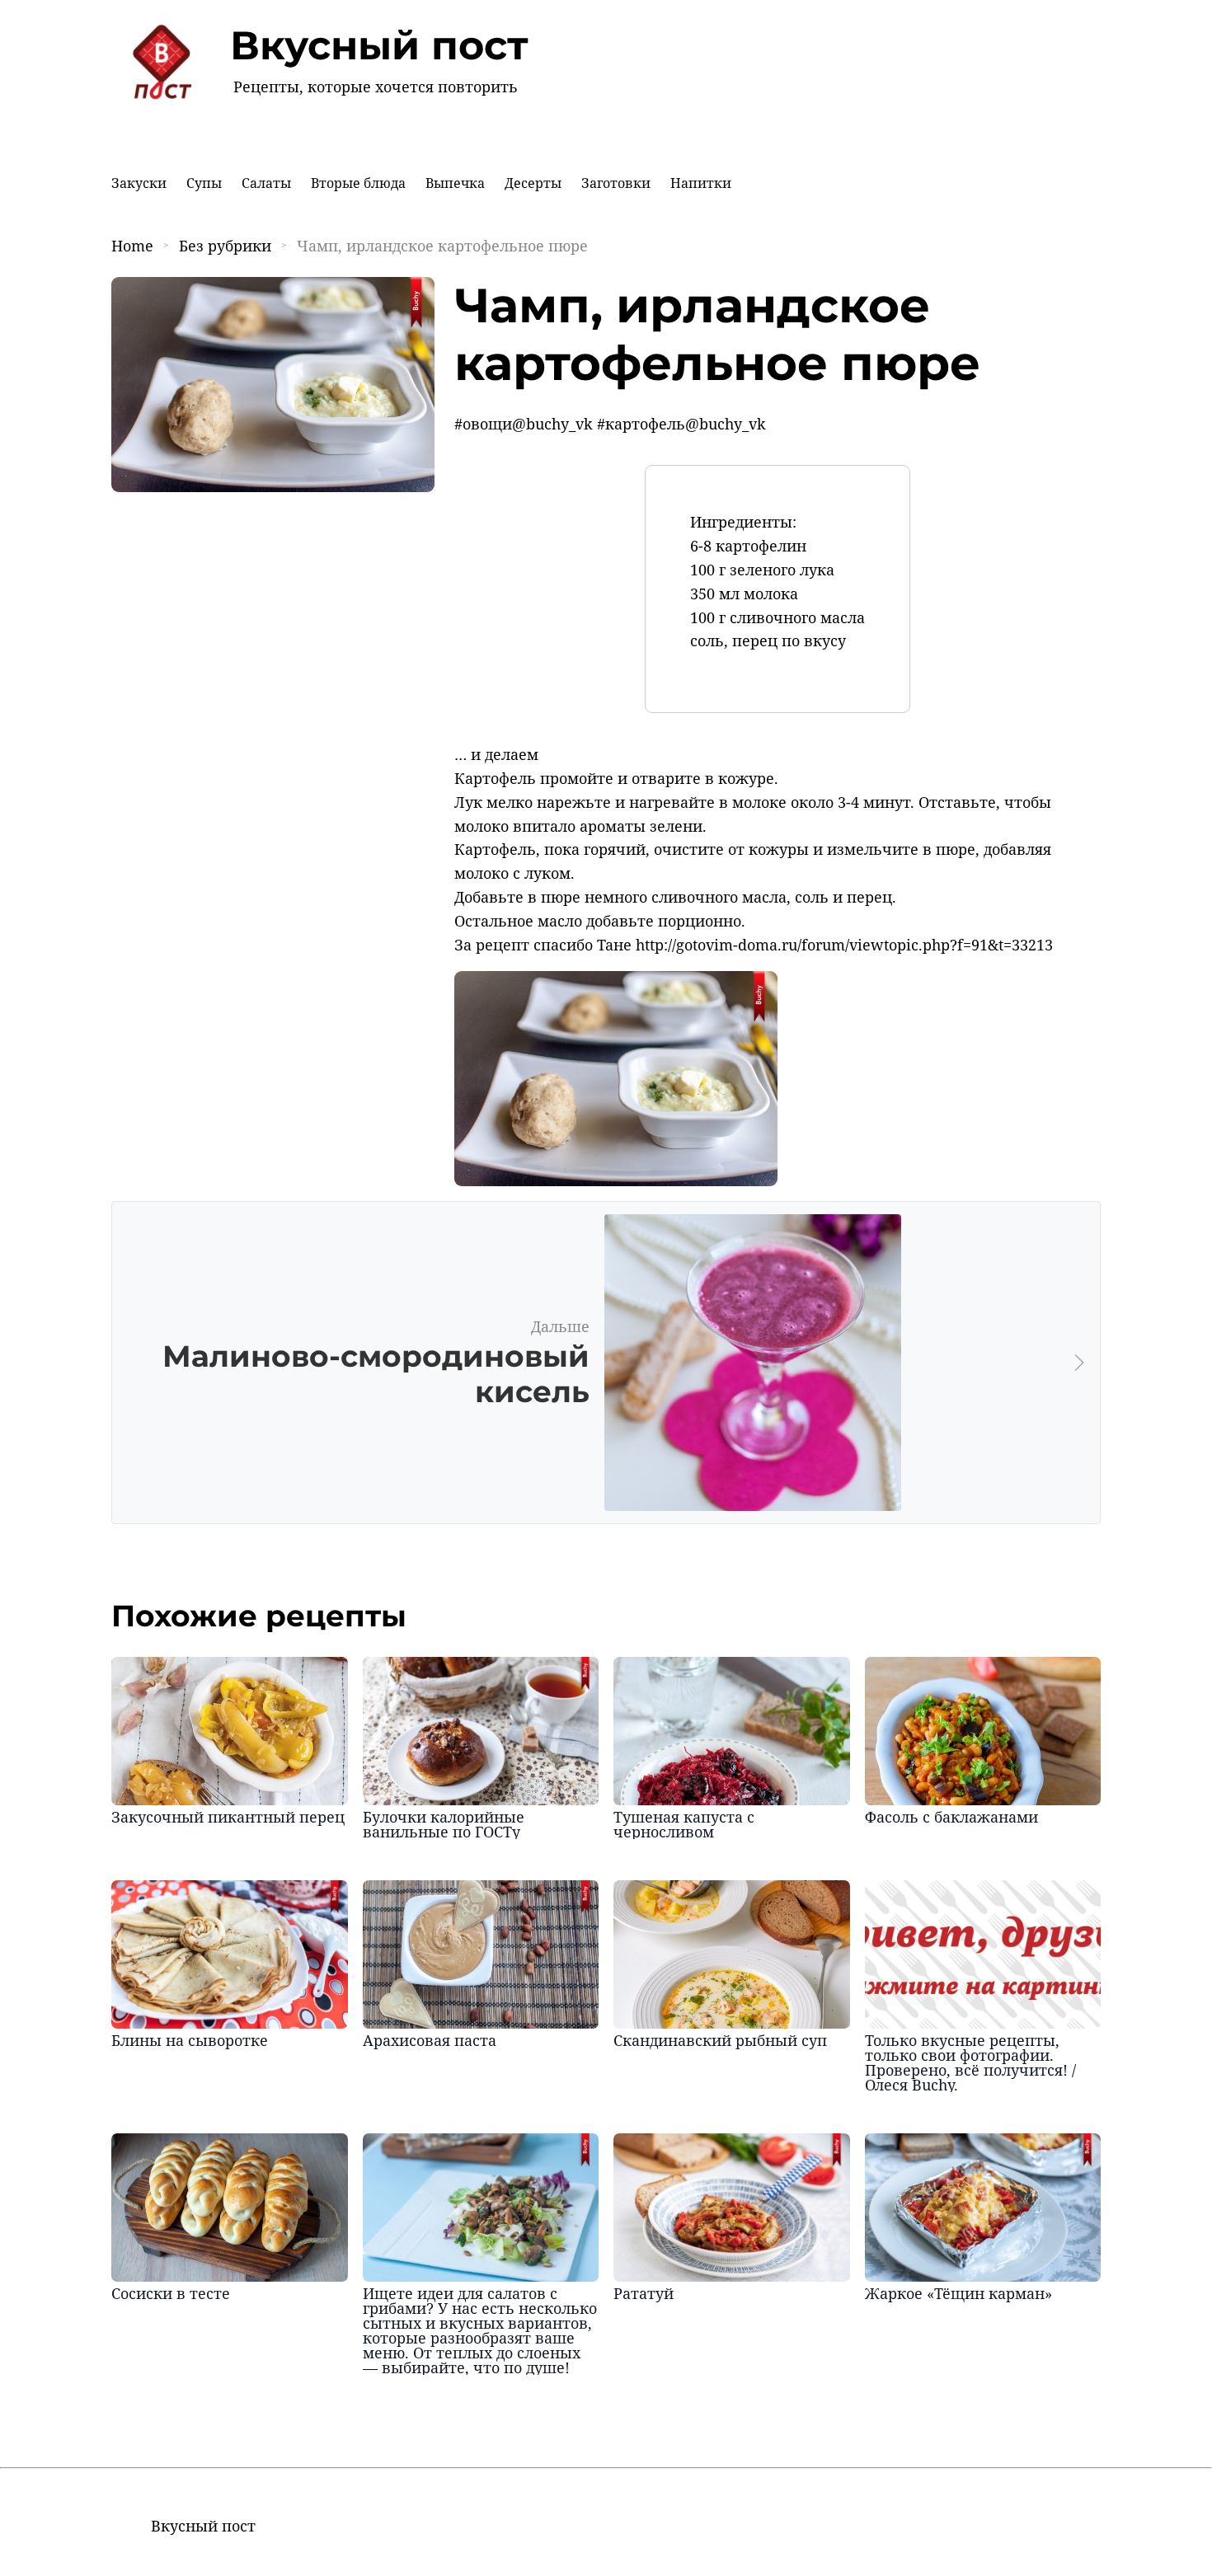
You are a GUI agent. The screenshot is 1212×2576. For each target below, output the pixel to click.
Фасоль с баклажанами (951, 1817)
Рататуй (644, 2293)
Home (132, 246)
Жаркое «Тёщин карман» (958, 2293)
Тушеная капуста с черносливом (684, 1824)
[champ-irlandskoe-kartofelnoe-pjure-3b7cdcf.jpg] (616, 1180)
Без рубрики (225, 246)
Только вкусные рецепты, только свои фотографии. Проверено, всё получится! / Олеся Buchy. (970, 2062)
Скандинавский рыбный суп (720, 2040)
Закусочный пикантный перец (228, 1817)
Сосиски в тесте (171, 2293)
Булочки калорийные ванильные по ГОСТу (444, 1824)
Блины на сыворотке (190, 2040)
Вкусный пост (379, 45)
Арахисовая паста (430, 2040)
